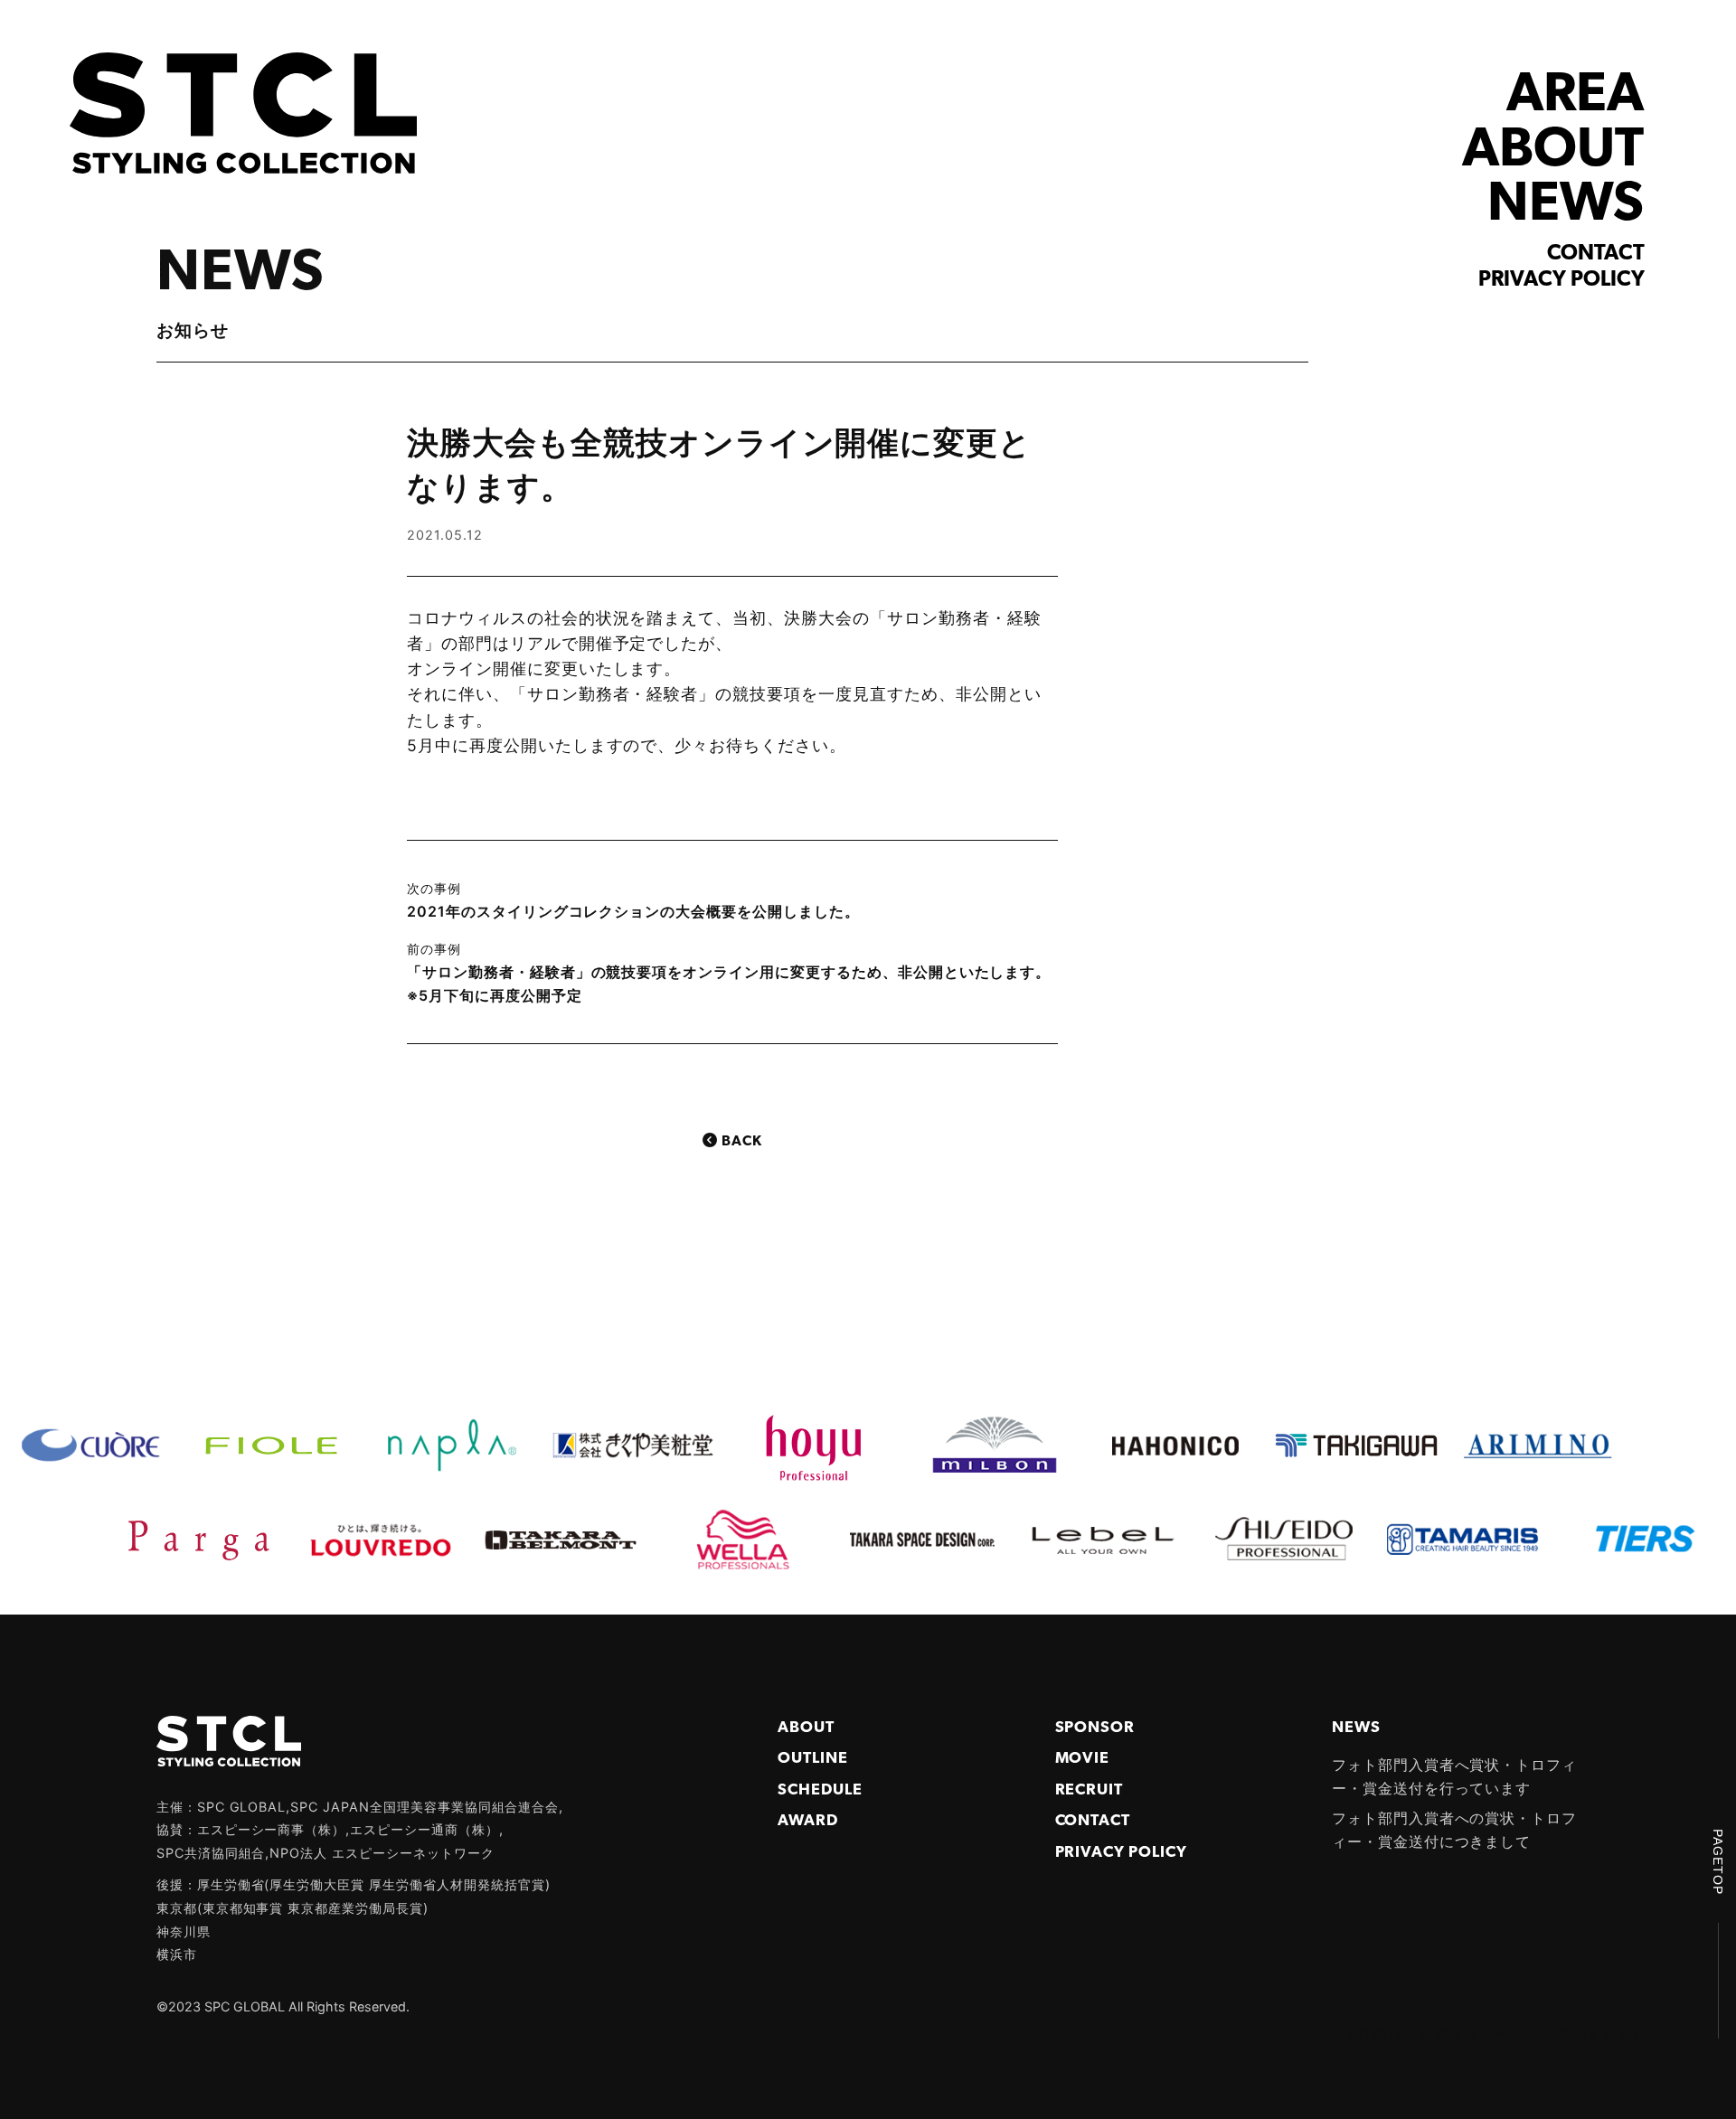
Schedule (820, 1790)
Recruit (1090, 1790)
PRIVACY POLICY (1121, 1853)
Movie (1083, 1759)
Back (742, 1142)
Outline (813, 1759)
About (806, 1728)
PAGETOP (1718, 1862)
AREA (1575, 96)
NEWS (1566, 206)
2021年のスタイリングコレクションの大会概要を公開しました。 (633, 911)
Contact (1596, 254)
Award (808, 1821)
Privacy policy (1561, 280)
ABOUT (1553, 151)
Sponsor (1095, 1728)
